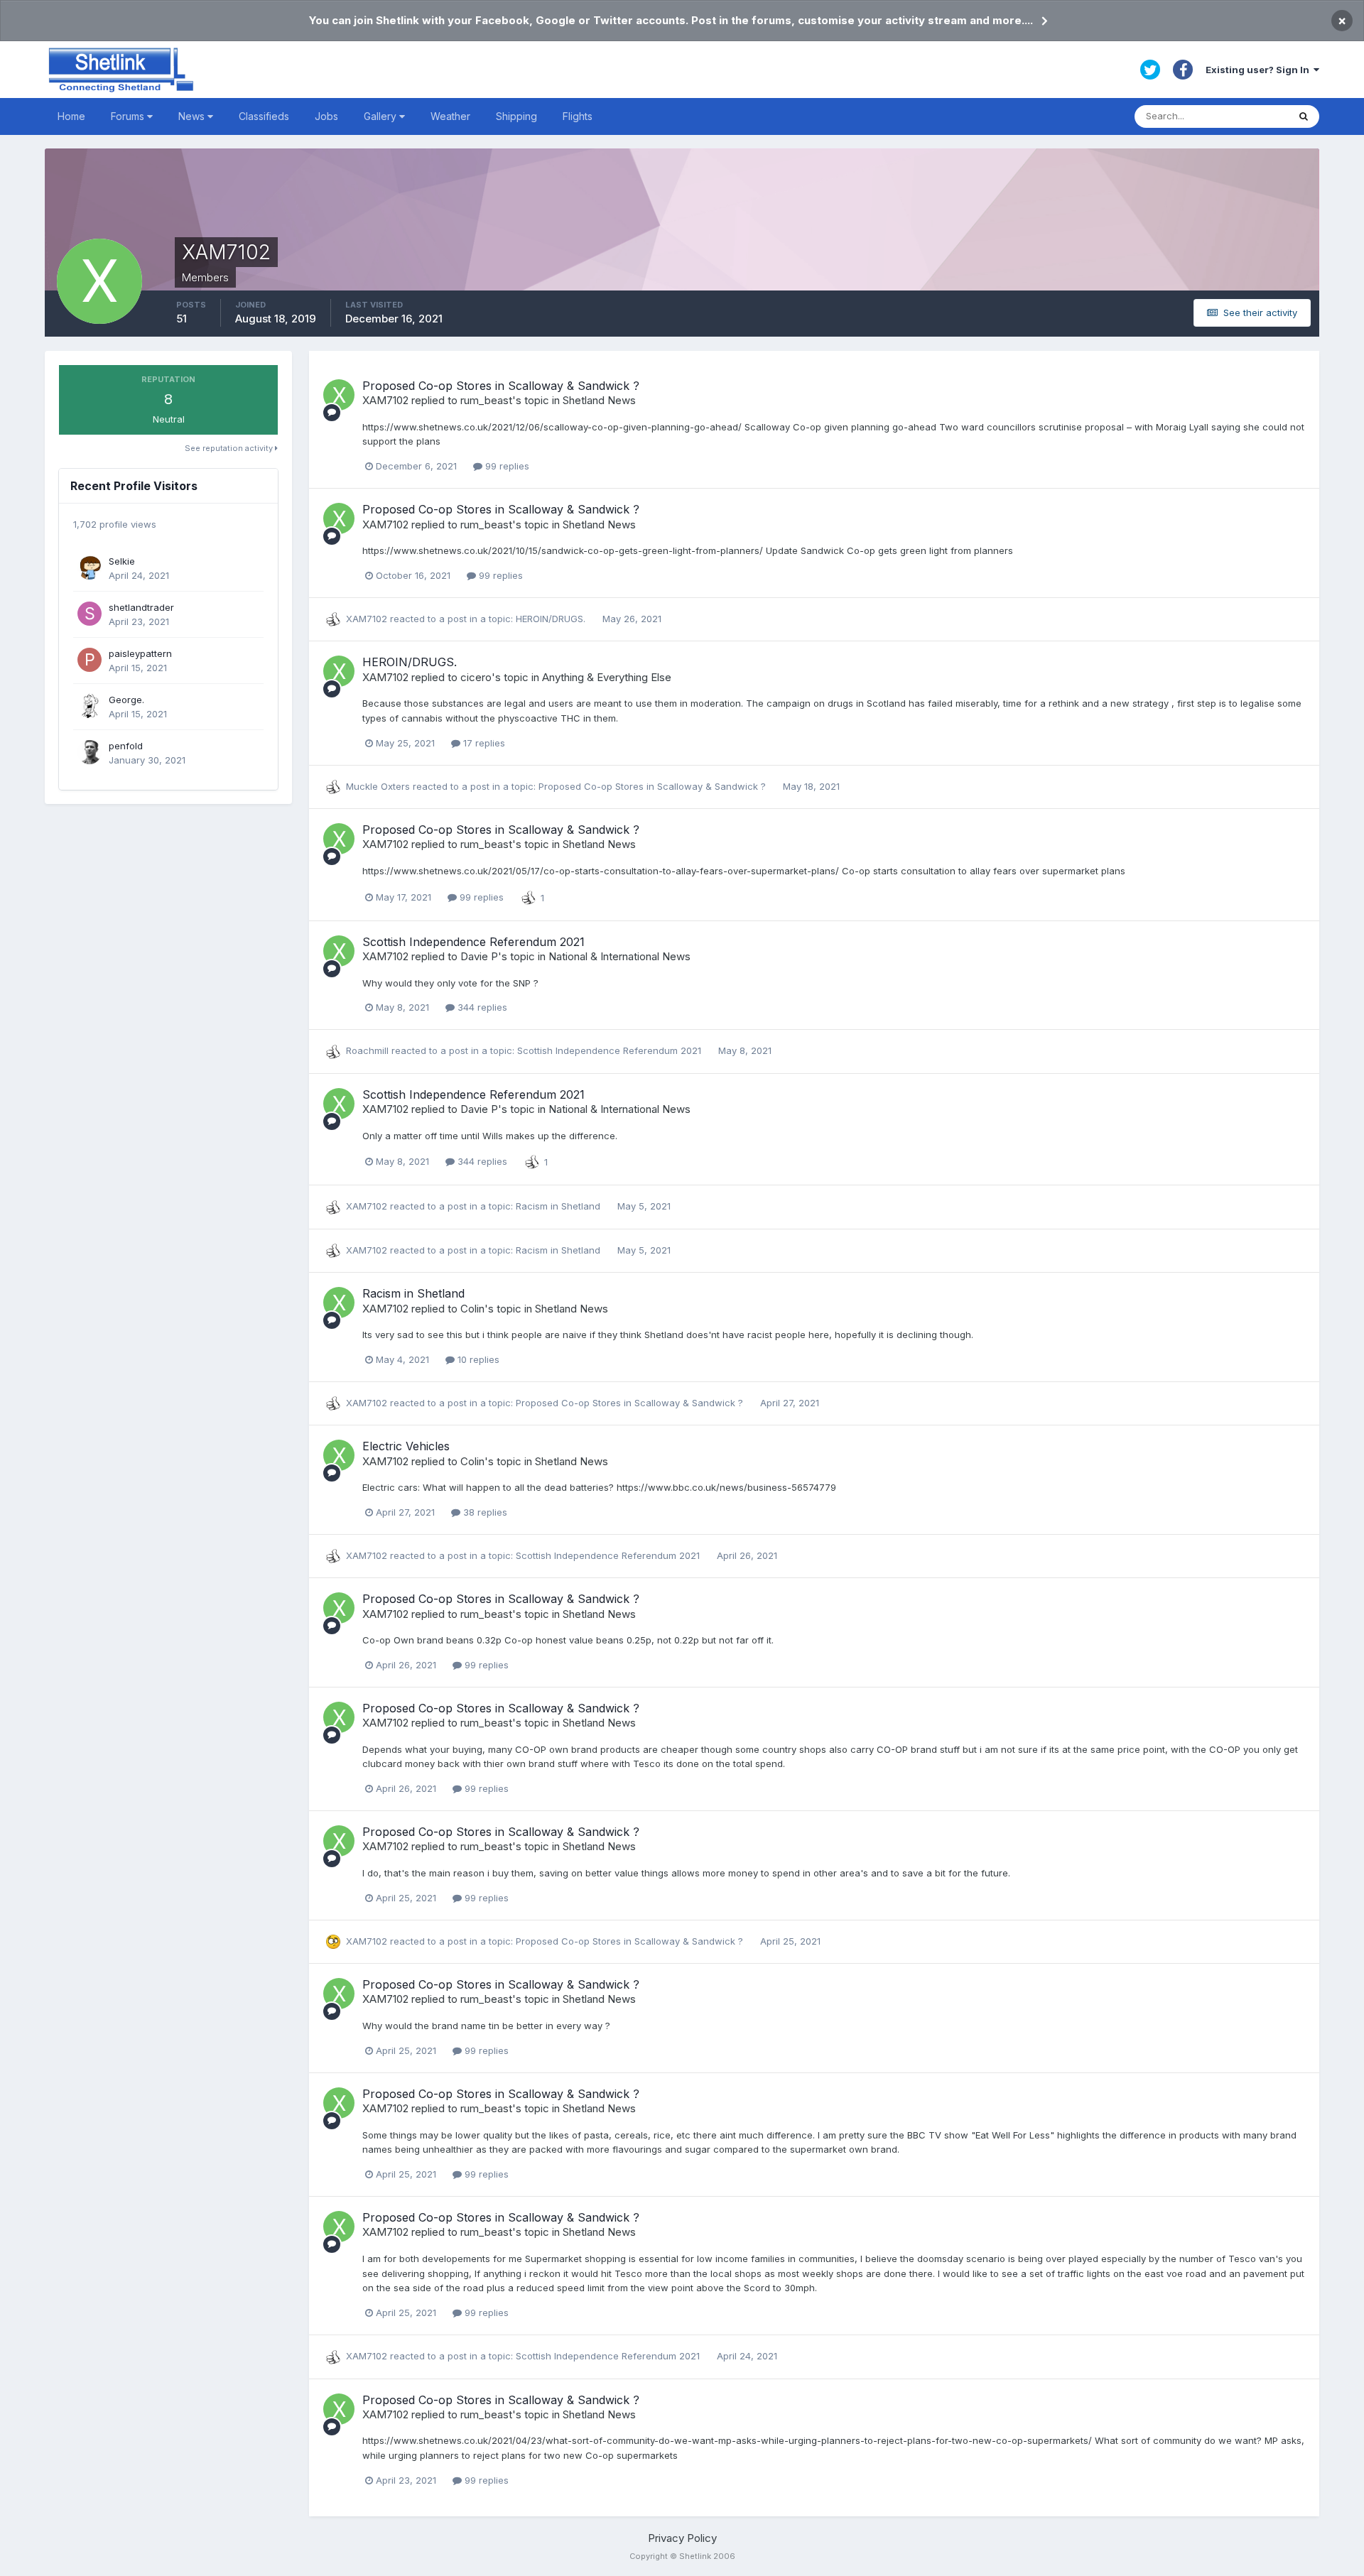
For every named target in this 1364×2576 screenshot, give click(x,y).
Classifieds (264, 116)
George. (126, 700)
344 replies (481, 1007)
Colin (472, 1309)
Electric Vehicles (406, 1446)
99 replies (506, 466)
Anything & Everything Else (607, 677)
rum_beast (486, 400)
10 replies (477, 1359)
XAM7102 (385, 400)
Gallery (381, 116)
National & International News (619, 956)
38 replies (484, 1512)
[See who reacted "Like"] (529, 896)
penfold (126, 746)
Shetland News (599, 400)
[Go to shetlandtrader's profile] (90, 614)
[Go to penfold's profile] (90, 752)
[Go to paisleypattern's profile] (90, 660)
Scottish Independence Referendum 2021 (473, 942)
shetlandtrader (141, 607)
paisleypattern (140, 653)
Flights (578, 116)
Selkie (122, 561)
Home (71, 116)
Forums (129, 116)
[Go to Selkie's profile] (90, 567)
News (193, 116)
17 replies (483, 743)
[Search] (1304, 116)
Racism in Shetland (559, 1206)
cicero (476, 677)
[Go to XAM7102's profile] (339, 395)
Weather (450, 116)
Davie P (479, 956)
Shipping (516, 116)
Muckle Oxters (378, 786)
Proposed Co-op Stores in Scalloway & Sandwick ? (501, 386)
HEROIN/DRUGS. (552, 619)
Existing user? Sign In (1260, 70)
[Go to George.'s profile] (90, 706)
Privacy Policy (682, 2538)
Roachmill (367, 1050)
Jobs (326, 116)
